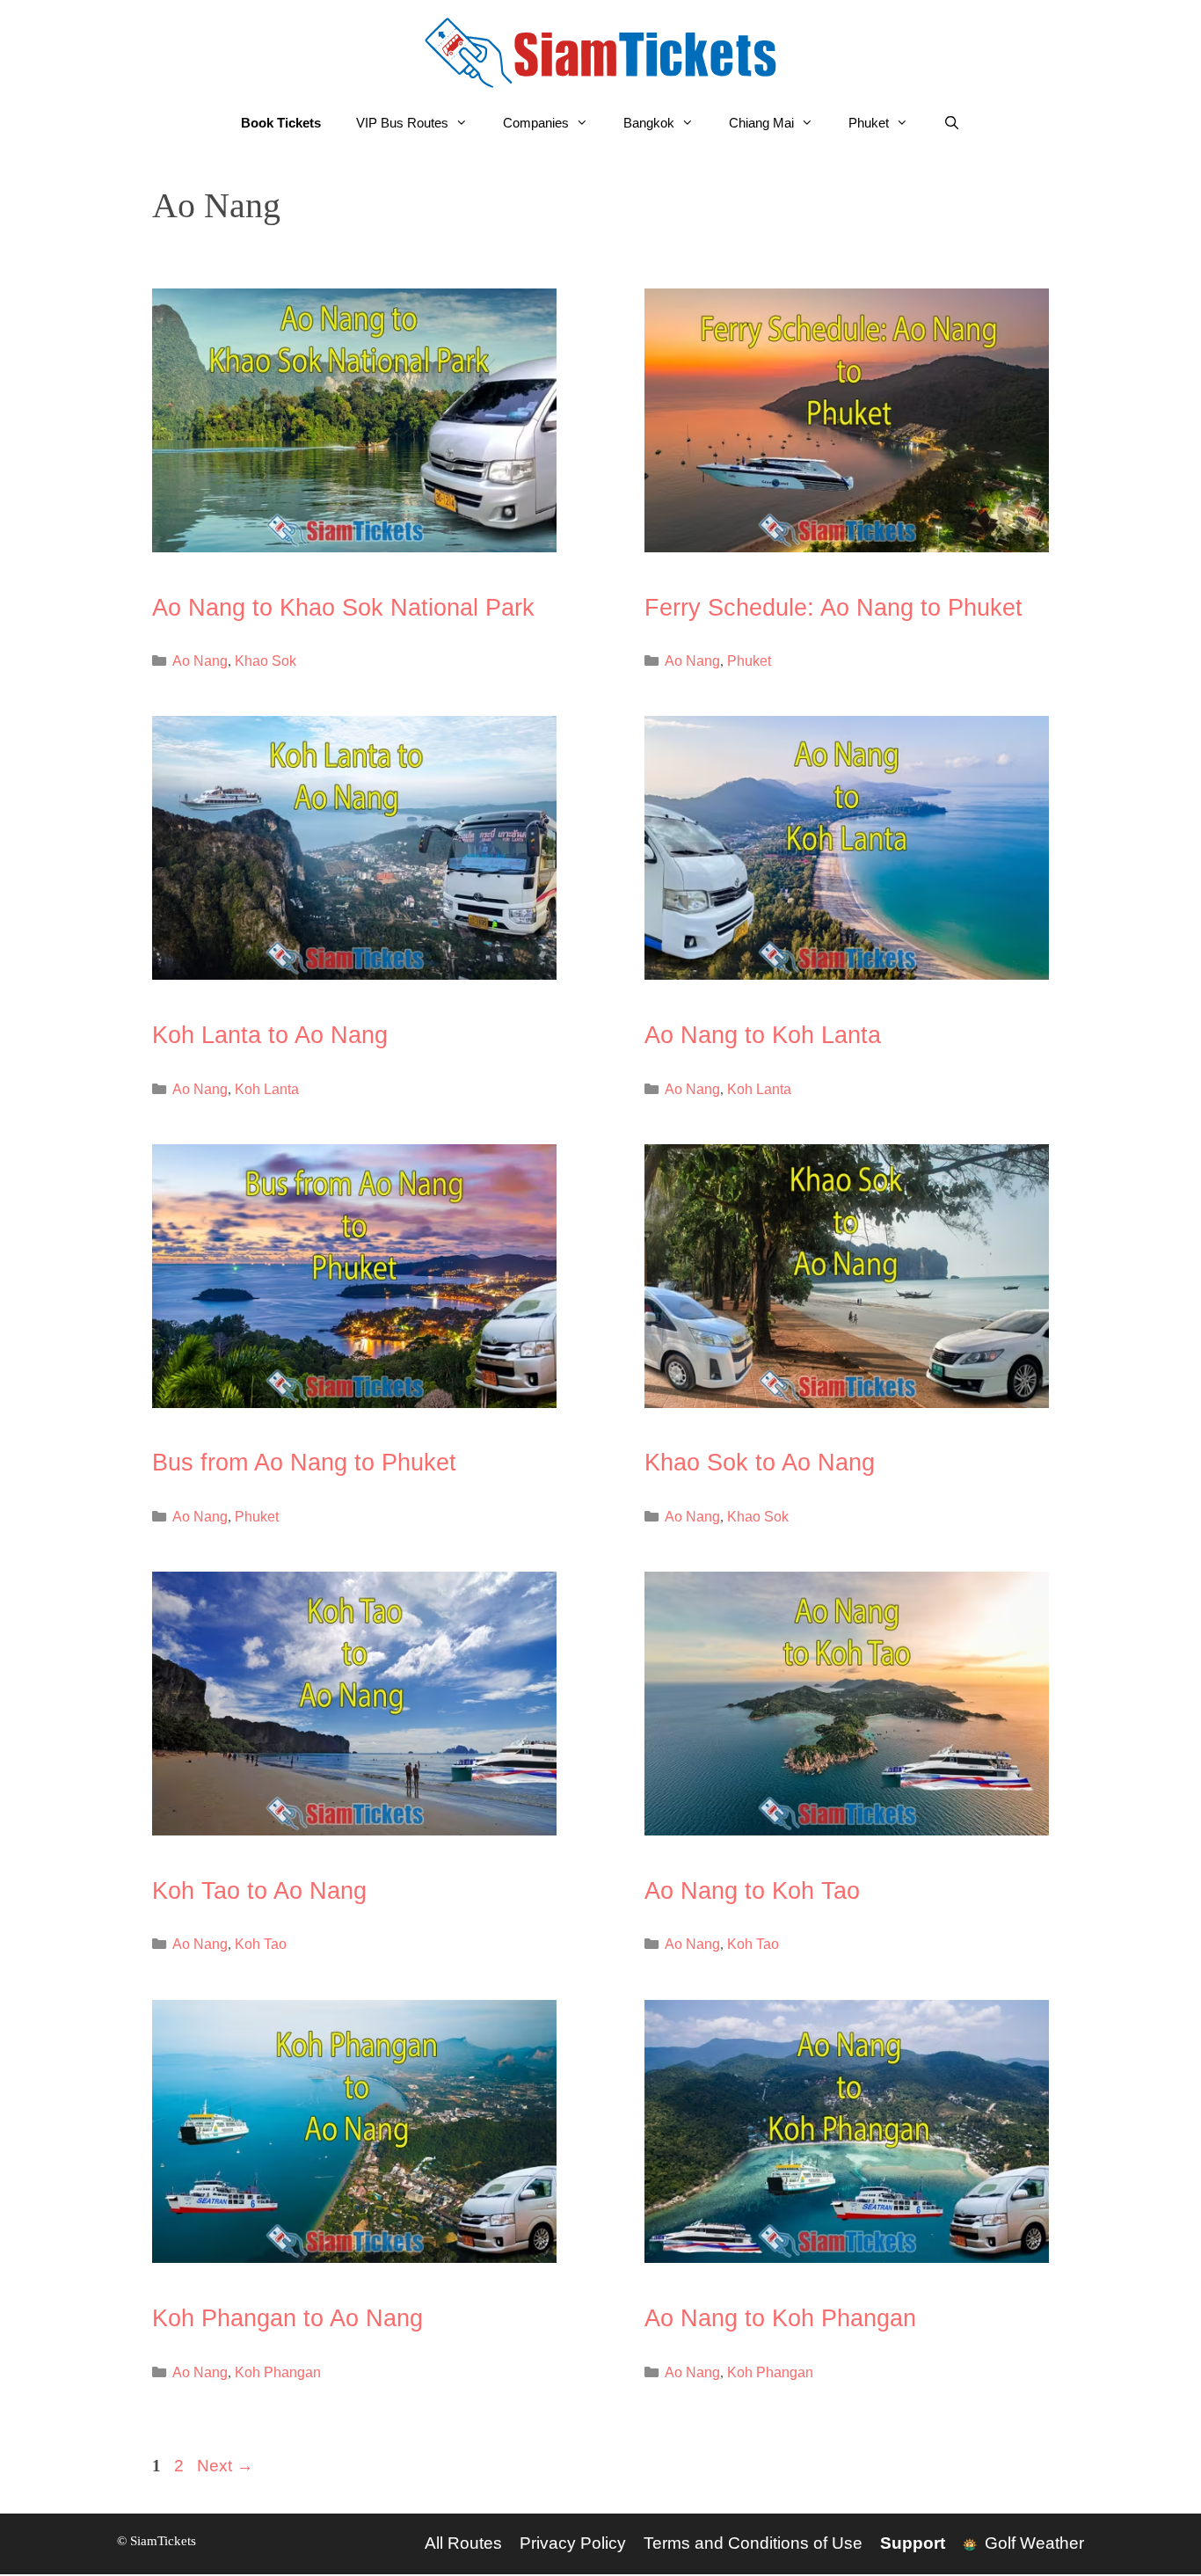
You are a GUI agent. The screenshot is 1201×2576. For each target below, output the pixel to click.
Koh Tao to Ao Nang (259, 1891)
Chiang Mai (761, 123)
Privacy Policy (573, 2543)
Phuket (869, 123)
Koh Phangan (278, 2372)
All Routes (463, 2543)
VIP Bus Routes (402, 123)
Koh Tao (261, 1944)
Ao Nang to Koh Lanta (763, 1035)
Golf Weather (1032, 2543)
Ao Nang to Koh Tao (752, 1891)
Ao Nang (200, 660)
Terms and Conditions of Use (753, 2543)
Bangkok (649, 123)
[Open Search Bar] (952, 123)
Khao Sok (266, 660)
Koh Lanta (267, 1089)
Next (225, 2466)
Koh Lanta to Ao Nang (270, 1035)
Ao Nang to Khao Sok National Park (343, 608)
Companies (536, 123)
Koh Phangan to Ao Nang (288, 2318)
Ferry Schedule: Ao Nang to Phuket (833, 608)
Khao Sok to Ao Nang (760, 1463)
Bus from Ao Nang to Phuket (304, 1463)
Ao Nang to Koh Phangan (780, 2318)
